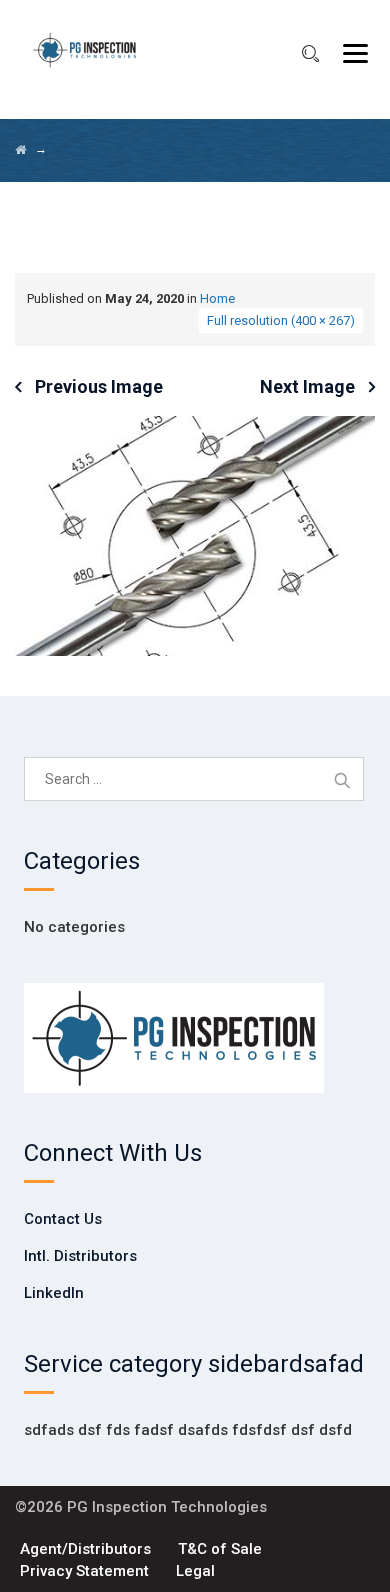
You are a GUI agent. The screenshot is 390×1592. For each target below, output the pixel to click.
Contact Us (63, 1219)
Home (217, 298)
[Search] (310, 54)
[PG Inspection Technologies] (84, 50)
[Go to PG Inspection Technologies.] (20, 150)
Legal (195, 1571)
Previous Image (99, 386)
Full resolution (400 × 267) (281, 320)
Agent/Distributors (85, 1549)
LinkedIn (54, 1293)
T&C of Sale (220, 1549)
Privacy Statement (84, 1571)
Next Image (307, 386)
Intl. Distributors (80, 1256)
